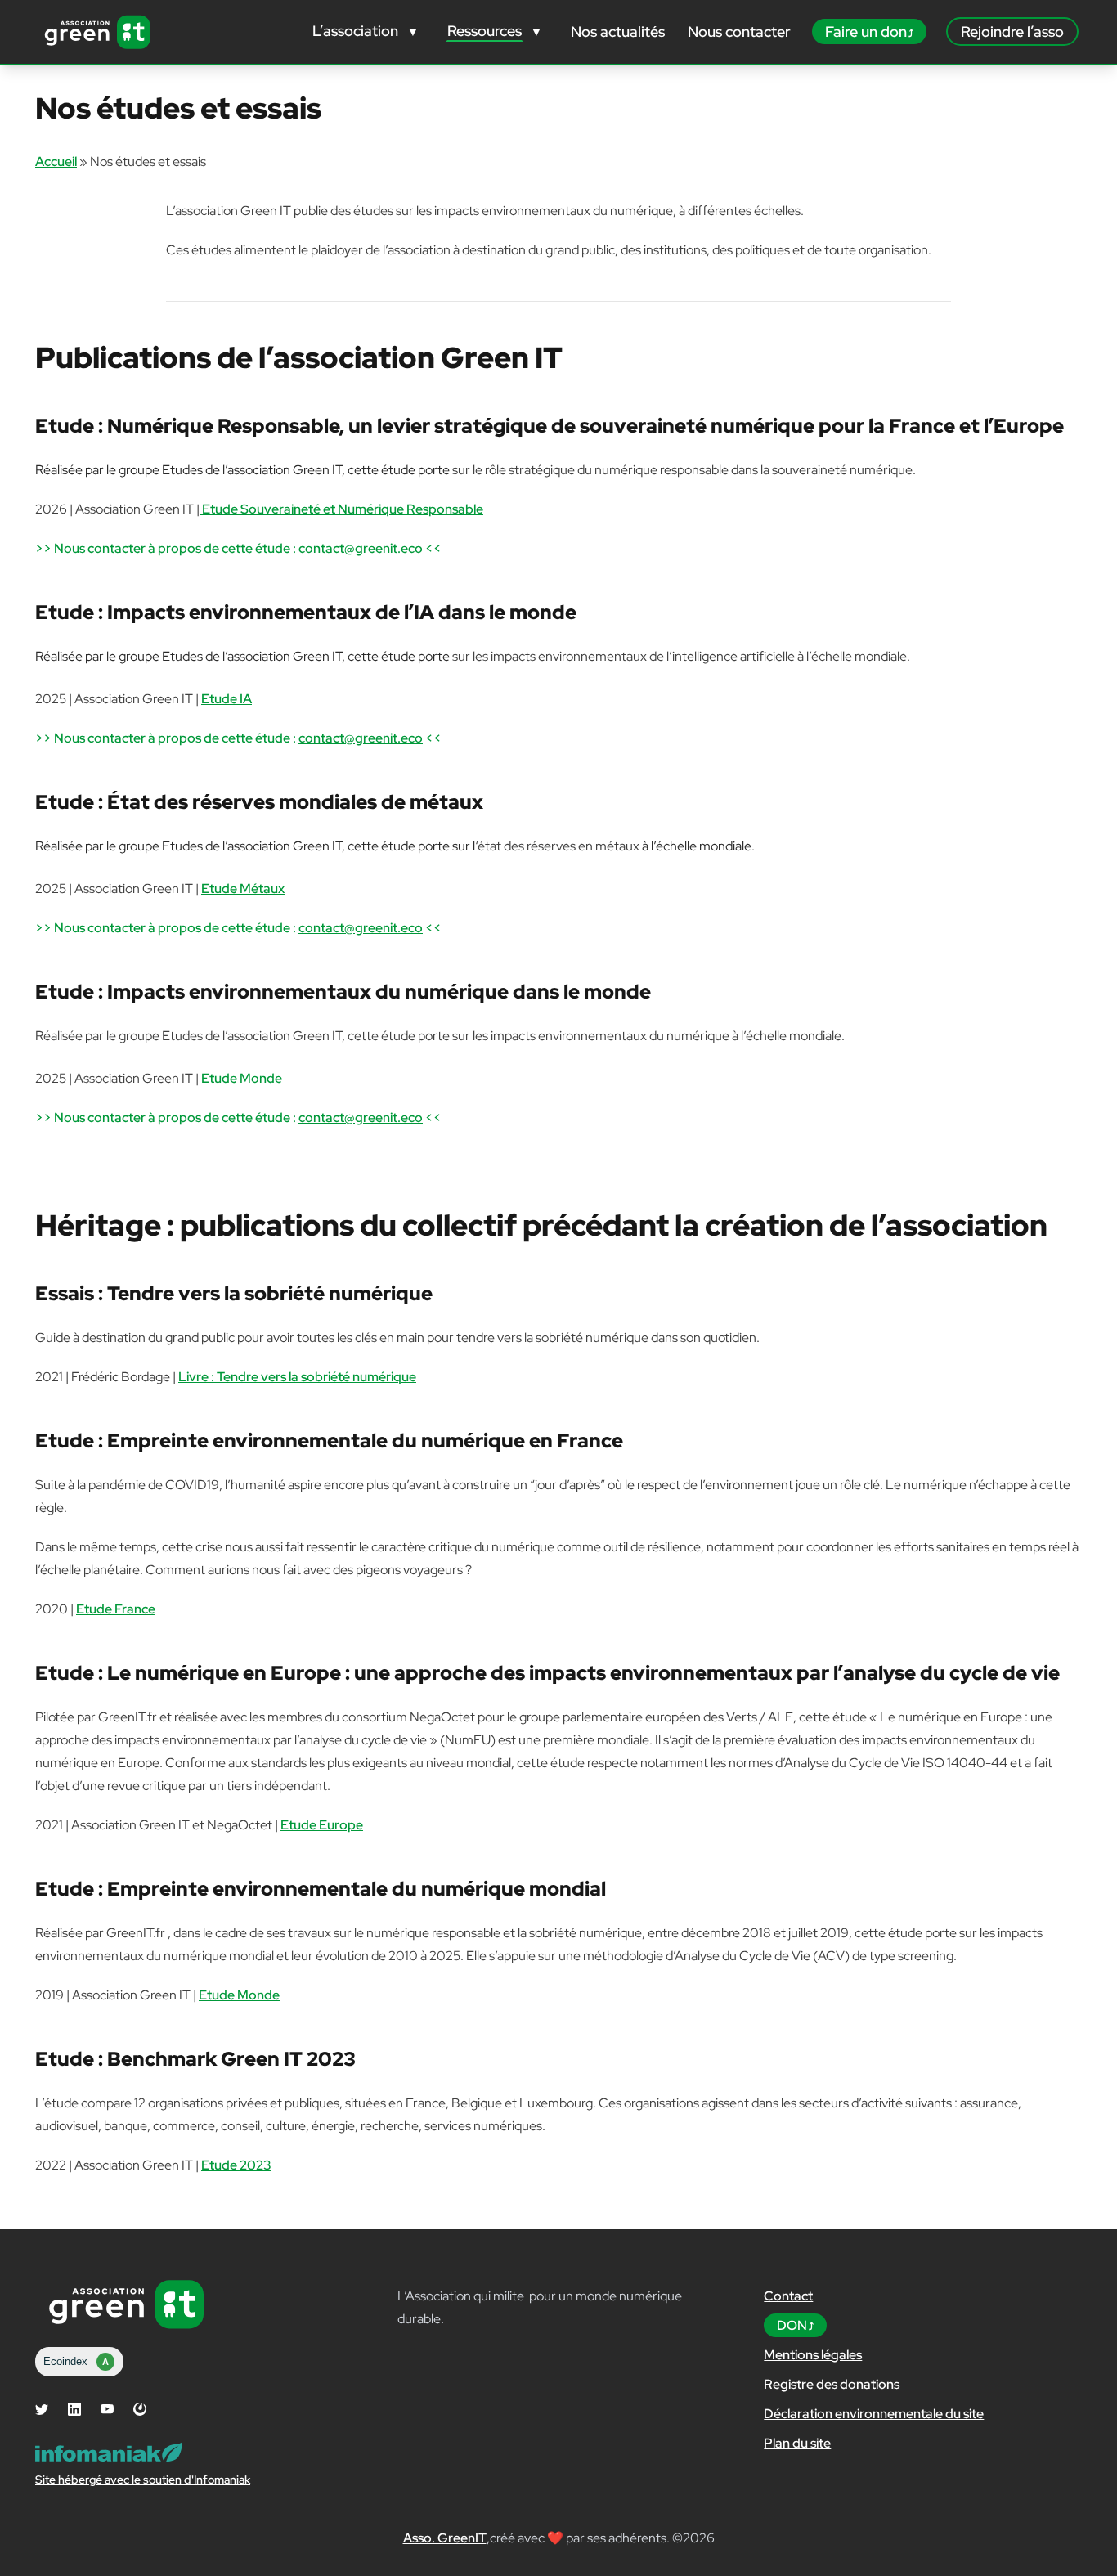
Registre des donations (832, 2384)
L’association (355, 31)
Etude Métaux (243, 889)
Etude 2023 (236, 2165)
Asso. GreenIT (445, 2538)
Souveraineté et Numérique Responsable (343, 509)
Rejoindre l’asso (1012, 31)
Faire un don (866, 31)
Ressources (484, 31)
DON (792, 2325)
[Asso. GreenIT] (96, 32)
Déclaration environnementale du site (874, 2414)
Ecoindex (76, 2361)
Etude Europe (322, 1825)
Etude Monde (242, 1078)
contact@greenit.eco (361, 548)
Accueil (56, 162)
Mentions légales (813, 2355)
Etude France (116, 1609)
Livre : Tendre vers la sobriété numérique (297, 1377)
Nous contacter (739, 31)
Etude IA (227, 699)
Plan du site (797, 2443)
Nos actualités (618, 31)
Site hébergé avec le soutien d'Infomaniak (143, 2480)
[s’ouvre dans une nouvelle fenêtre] (42, 2409)
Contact (788, 2296)
